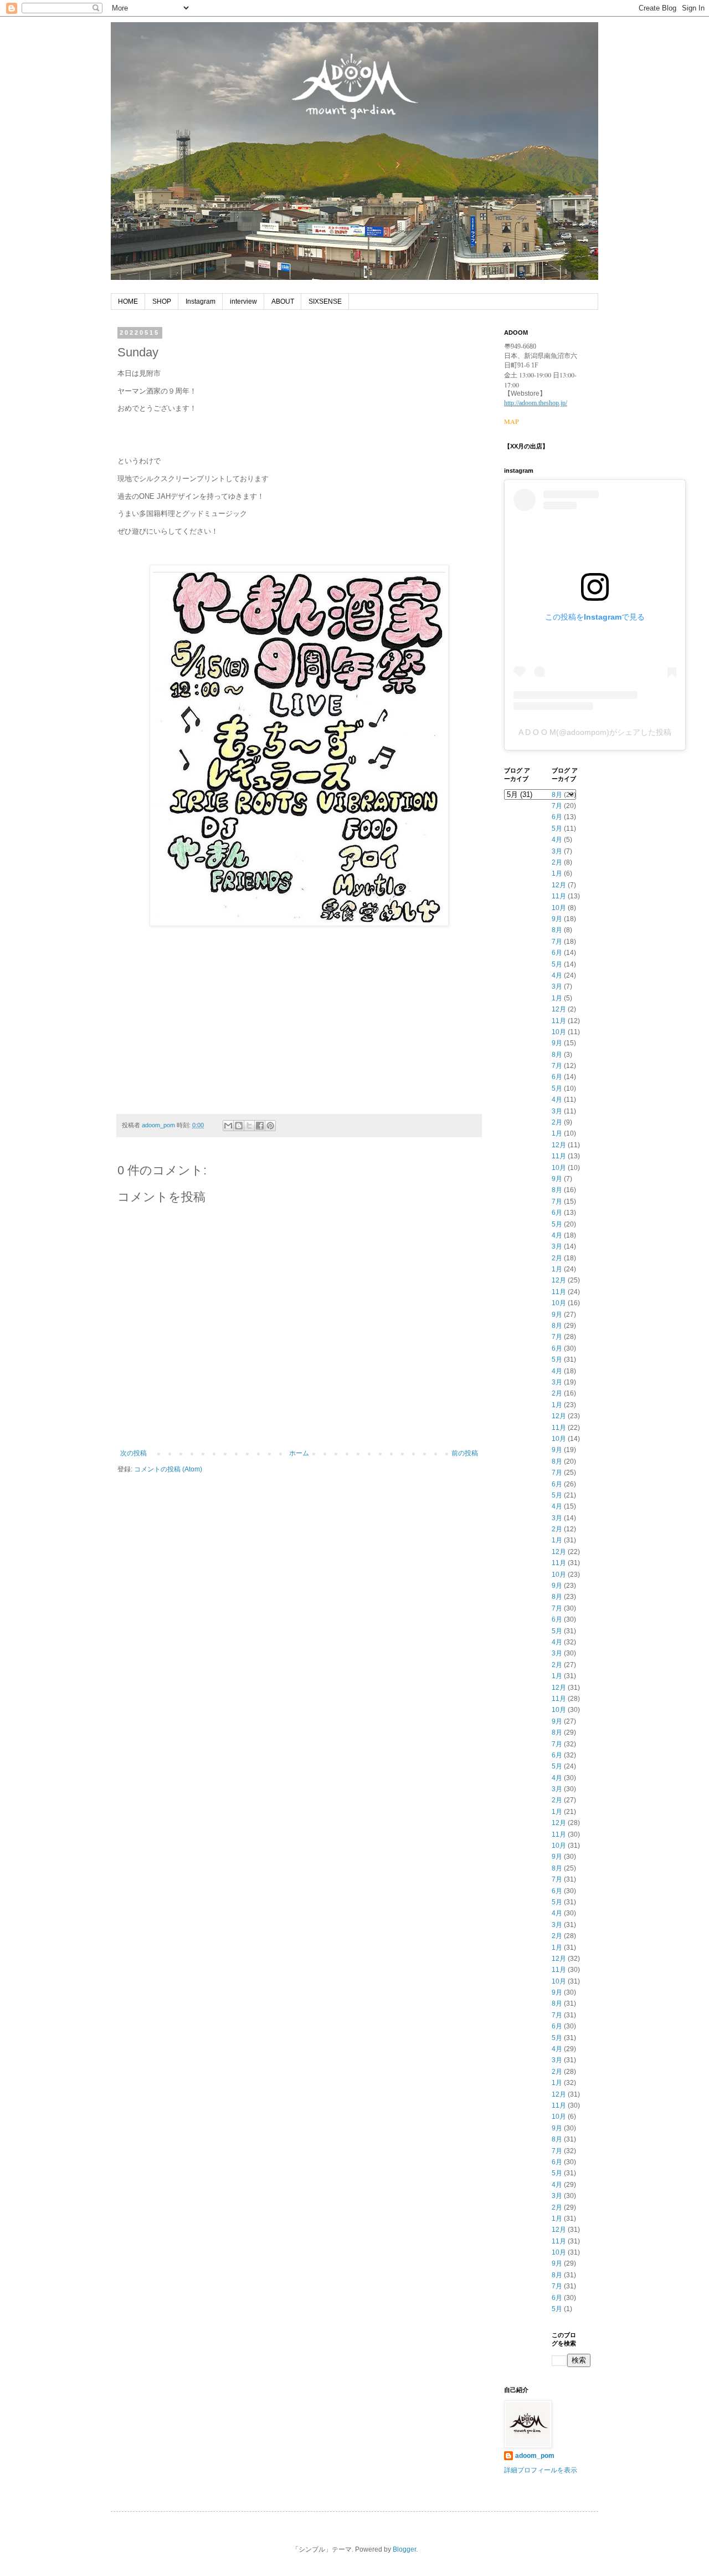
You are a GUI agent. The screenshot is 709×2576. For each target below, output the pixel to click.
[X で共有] (249, 1126)
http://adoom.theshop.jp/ (536, 403)
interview (243, 301)
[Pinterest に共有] (270, 1126)
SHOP (162, 301)
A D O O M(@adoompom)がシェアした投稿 (595, 732)
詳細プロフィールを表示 (541, 2470)
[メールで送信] (228, 1126)
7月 (557, 806)
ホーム (299, 1453)
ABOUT (283, 301)
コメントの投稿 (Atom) (168, 1469)
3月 (557, 851)
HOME (128, 301)
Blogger (404, 2549)
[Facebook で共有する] (260, 1126)
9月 (557, 919)
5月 (557, 829)
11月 (559, 896)
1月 (557, 873)
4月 (557, 840)
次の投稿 (133, 1453)
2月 (557, 862)
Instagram (201, 301)
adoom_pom (535, 2456)
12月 (559, 885)
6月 (557, 817)
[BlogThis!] (239, 1126)
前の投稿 (465, 1453)
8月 (557, 795)
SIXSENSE (325, 301)
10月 (559, 908)
